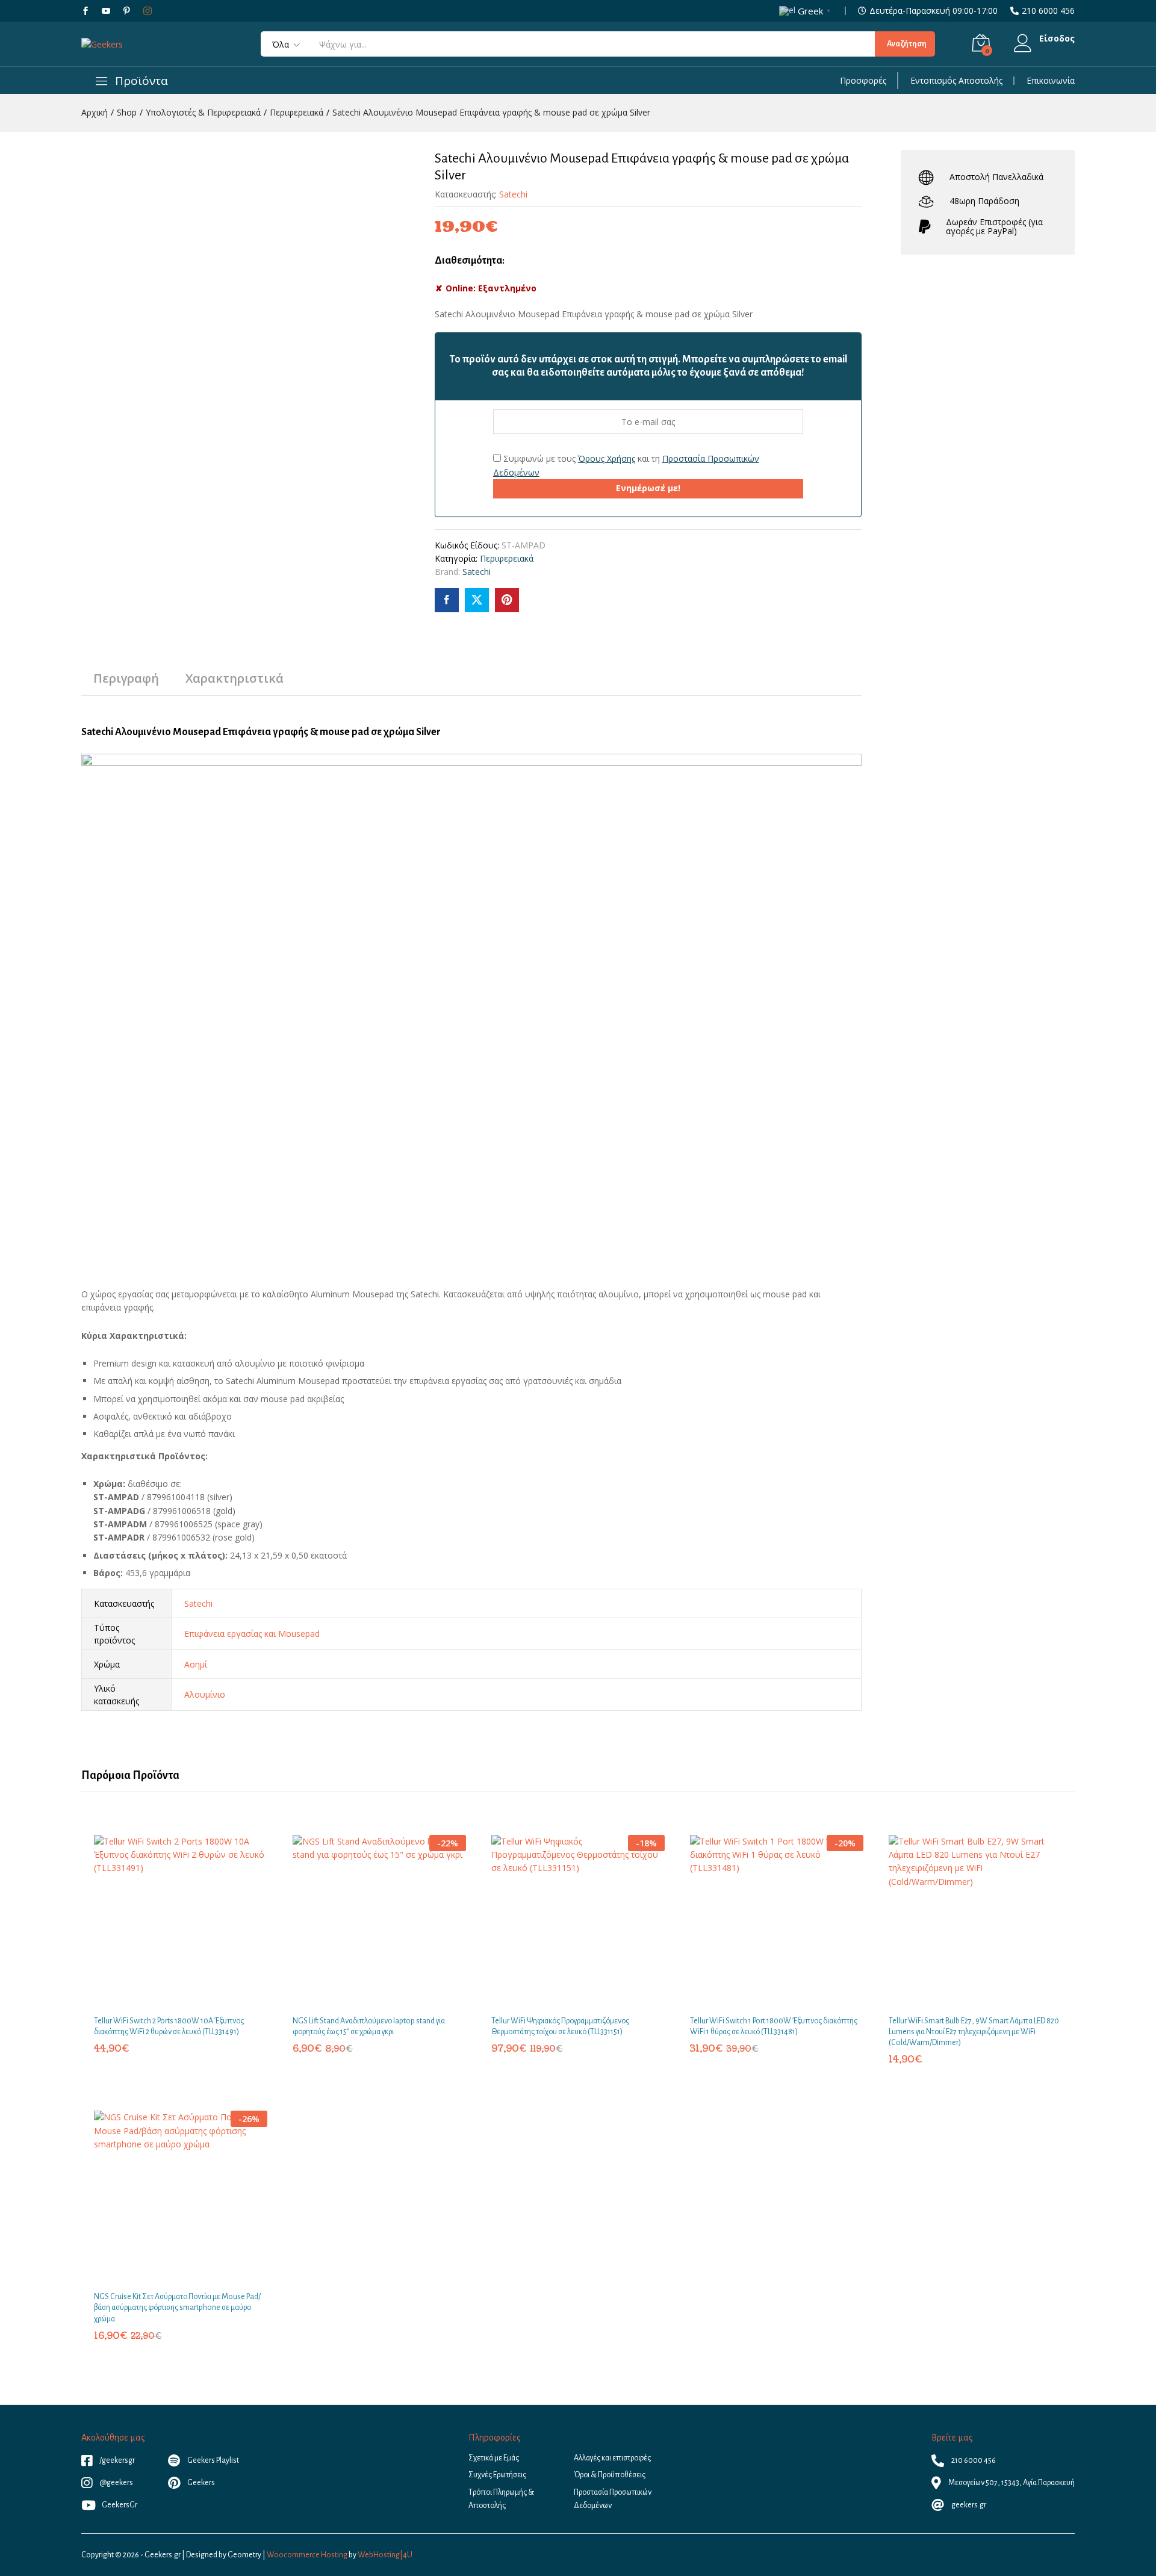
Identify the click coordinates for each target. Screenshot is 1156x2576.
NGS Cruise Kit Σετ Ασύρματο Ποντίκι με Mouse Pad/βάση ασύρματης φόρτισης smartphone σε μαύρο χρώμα (177, 2308)
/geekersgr (117, 2460)
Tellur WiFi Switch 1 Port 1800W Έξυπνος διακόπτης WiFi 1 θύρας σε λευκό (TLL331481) (774, 2026)
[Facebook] (85, 11)
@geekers (116, 2483)
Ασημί (196, 1664)
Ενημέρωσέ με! (648, 488)
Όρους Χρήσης (607, 458)
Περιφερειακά (507, 558)
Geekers (200, 2483)
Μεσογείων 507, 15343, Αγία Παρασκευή (1011, 2483)
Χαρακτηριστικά (235, 678)
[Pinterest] (126, 11)
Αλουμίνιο (205, 1694)
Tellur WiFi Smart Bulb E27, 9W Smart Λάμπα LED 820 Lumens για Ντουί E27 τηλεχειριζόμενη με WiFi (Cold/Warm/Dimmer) (974, 2032)
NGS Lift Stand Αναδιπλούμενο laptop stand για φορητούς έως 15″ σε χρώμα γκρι (369, 2026)
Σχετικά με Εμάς (494, 2458)
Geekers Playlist (213, 2460)
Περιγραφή (126, 678)
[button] (167, 2001)
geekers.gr (968, 2505)
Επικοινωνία (1051, 81)
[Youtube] (106, 11)
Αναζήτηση (907, 44)
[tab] (126, 684)
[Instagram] (148, 11)
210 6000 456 (1048, 11)
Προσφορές (863, 81)
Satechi (513, 194)
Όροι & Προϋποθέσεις (610, 2475)
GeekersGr (120, 2505)
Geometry (244, 2555)
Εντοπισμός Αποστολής (956, 81)
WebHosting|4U (385, 2555)
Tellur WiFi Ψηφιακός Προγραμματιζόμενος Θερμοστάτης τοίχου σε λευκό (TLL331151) (560, 2026)
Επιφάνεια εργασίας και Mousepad (252, 1634)
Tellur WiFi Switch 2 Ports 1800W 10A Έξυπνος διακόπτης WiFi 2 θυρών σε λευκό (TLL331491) (169, 2026)
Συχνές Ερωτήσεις (497, 2475)
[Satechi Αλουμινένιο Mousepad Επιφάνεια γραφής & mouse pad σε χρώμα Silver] (447, 600)
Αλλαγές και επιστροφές (612, 2458)
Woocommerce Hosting (307, 2555)
